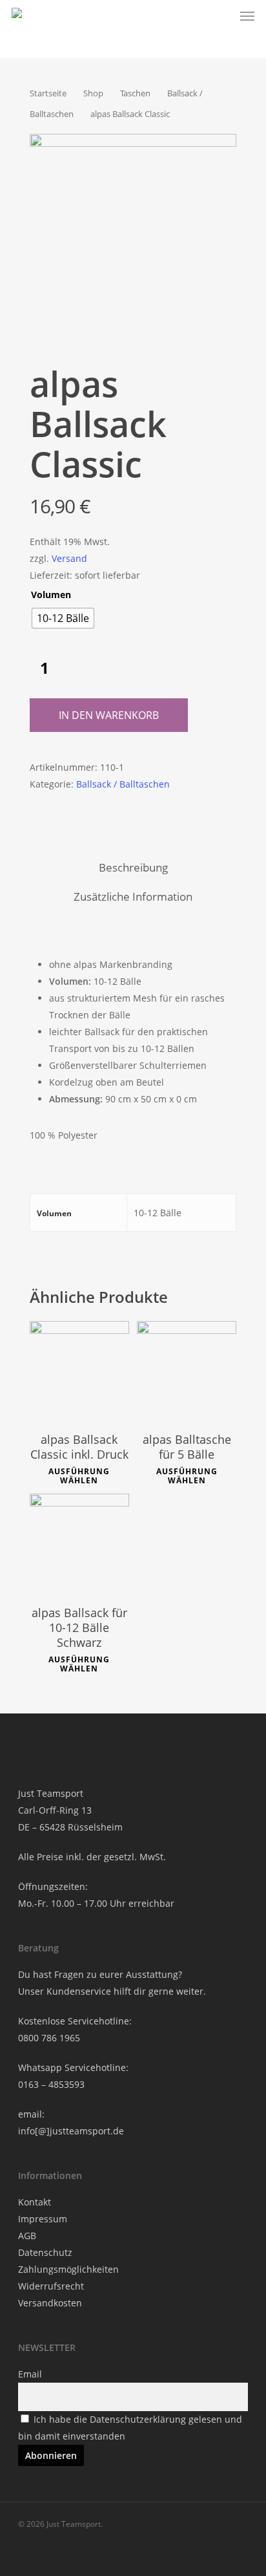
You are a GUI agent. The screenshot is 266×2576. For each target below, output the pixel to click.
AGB (27, 2236)
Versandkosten (50, 2303)
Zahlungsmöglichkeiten (68, 2269)
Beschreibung (133, 867)
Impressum (43, 2219)
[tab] (133, 868)
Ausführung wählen (79, 1476)
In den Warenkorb (109, 715)
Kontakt (35, 2202)
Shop (93, 93)
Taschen (135, 93)
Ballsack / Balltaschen (123, 784)
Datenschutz (45, 2252)
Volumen (51, 595)
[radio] (63, 618)
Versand (69, 558)
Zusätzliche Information (133, 896)
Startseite (48, 93)
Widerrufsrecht (51, 2286)
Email (30, 2374)
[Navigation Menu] (247, 16)
